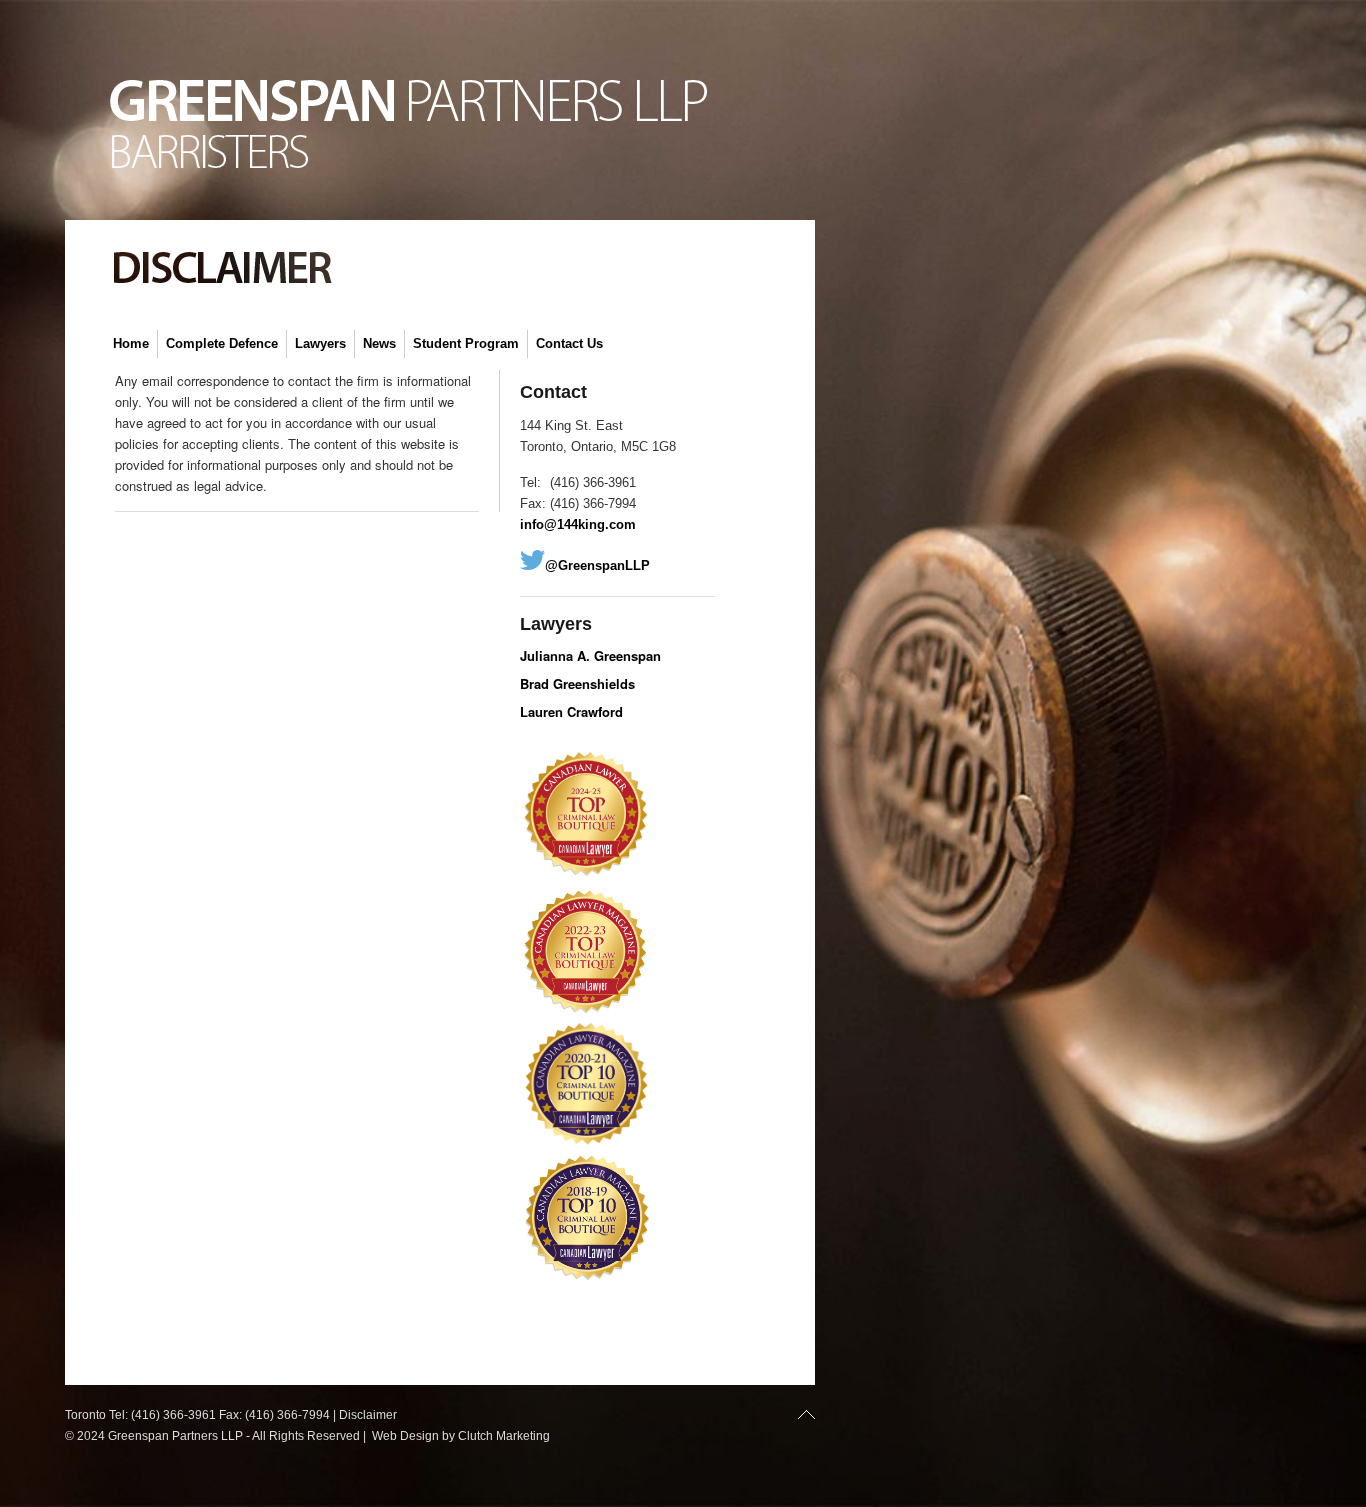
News (379, 343)
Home (131, 343)
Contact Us (569, 343)
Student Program (466, 343)
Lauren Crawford (571, 711)
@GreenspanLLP (597, 565)
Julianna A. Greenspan (590, 655)
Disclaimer (368, 1415)
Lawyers (320, 343)
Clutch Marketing (504, 1436)
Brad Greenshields (577, 683)
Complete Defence (222, 343)
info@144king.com (578, 524)
